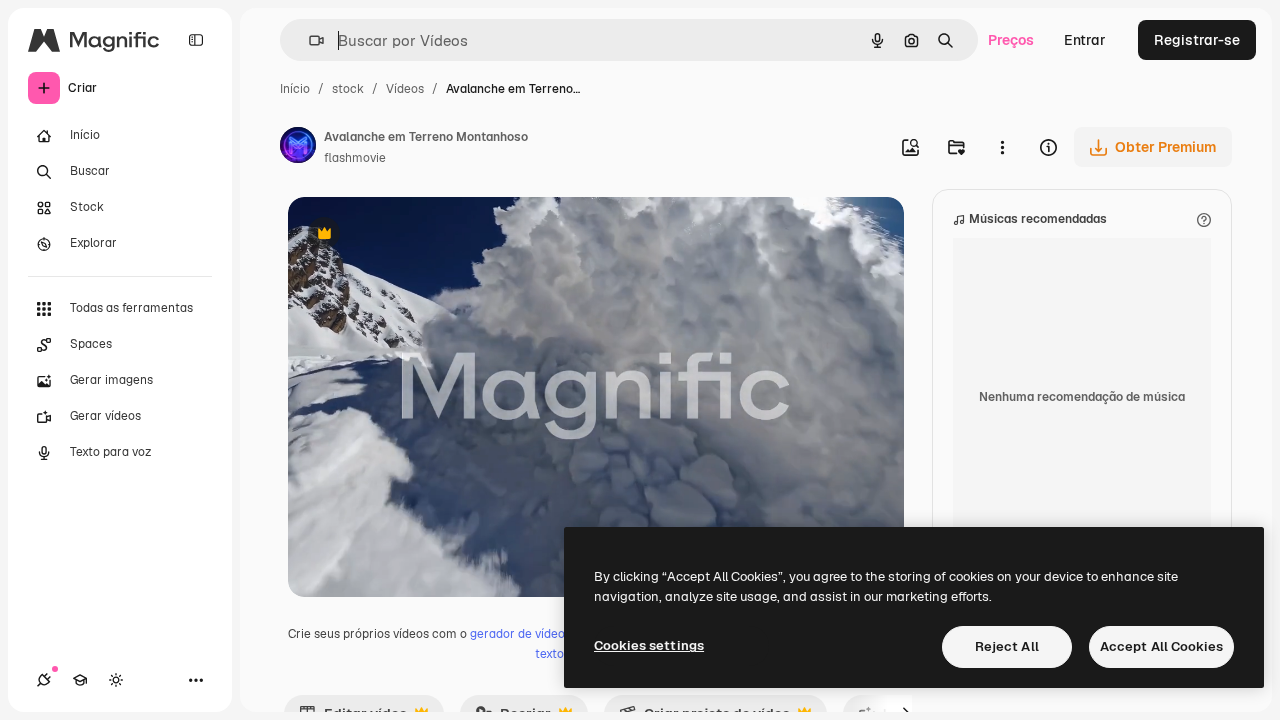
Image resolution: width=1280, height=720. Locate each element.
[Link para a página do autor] (298, 148)
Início (295, 89)
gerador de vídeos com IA (541, 634)
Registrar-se (1197, 40)
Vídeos (405, 89)
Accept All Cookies (1161, 646)
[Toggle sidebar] (196, 40)
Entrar (1085, 40)
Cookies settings (649, 645)
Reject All (1007, 646)
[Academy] (80, 680)
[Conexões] (44, 680)
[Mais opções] (1002, 147)
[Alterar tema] (116, 680)
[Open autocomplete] (308, 40)
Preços (1011, 40)
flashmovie (355, 158)
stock (348, 89)
